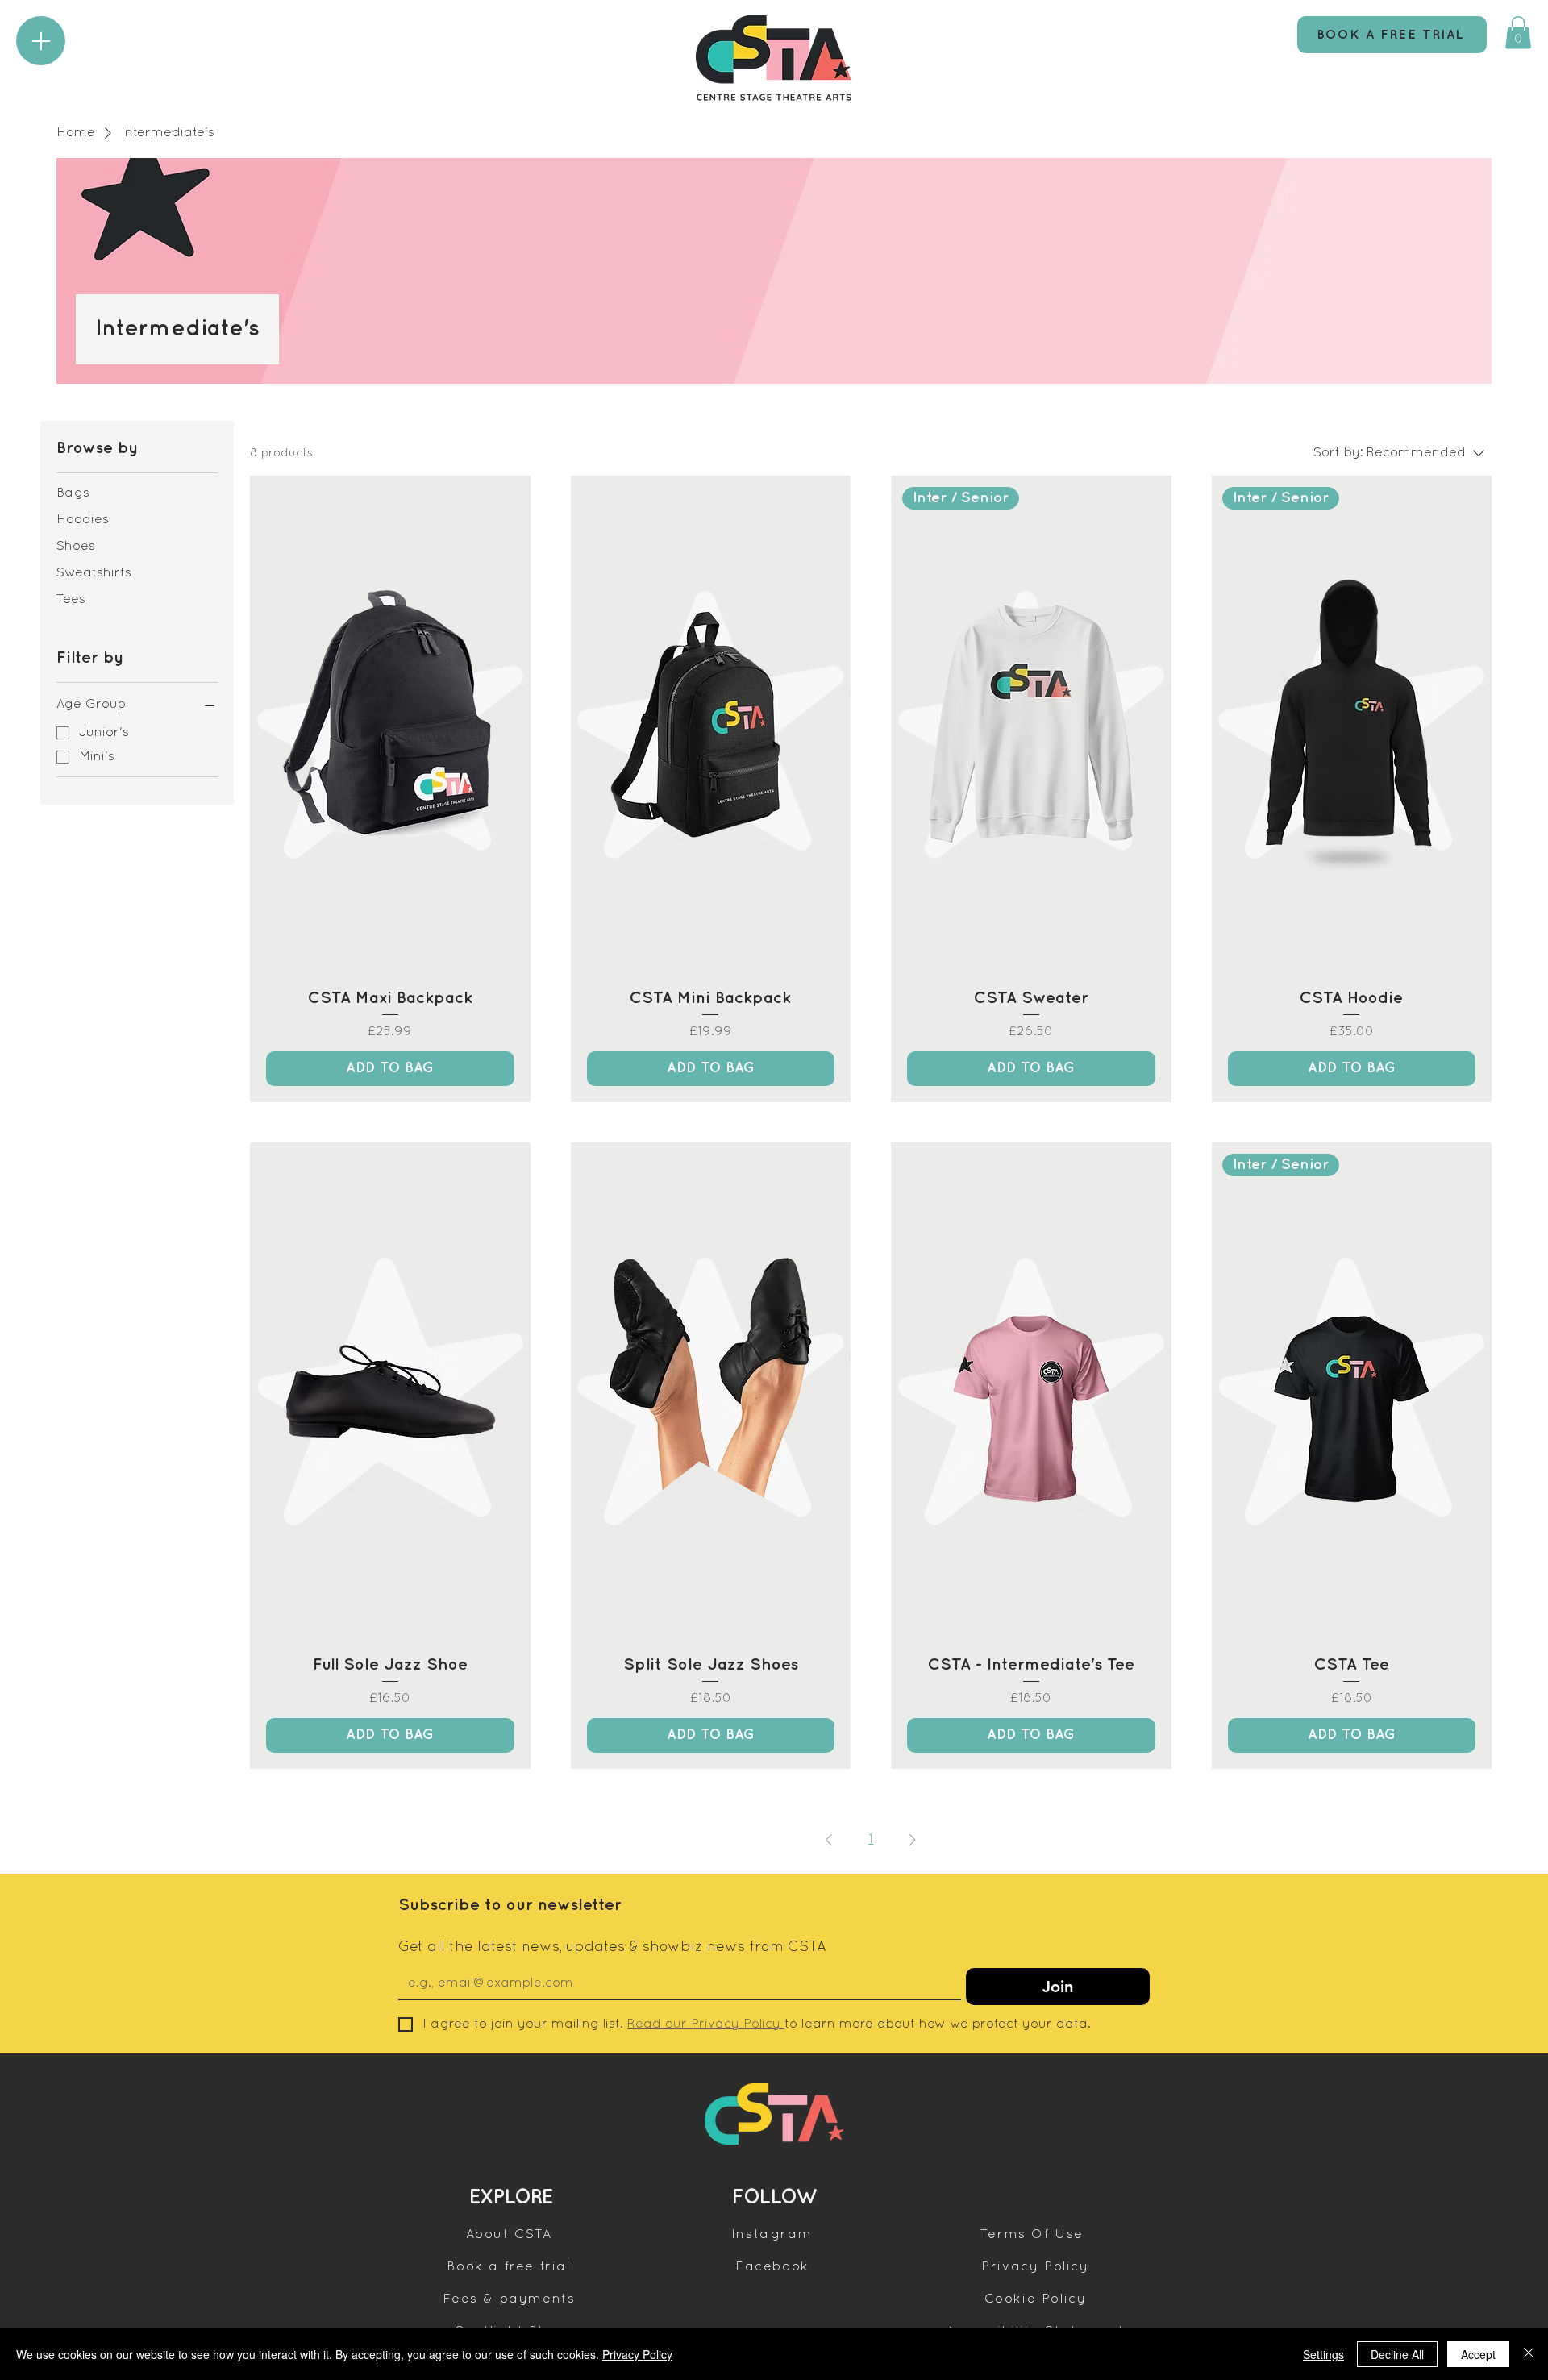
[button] (1518, 33)
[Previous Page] (829, 1840)
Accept (1478, 2354)
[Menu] (41, 41)
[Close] (1529, 2354)
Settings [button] (1323, 2354)
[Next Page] (913, 1840)
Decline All (1397, 2354)
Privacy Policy (637, 2354)
